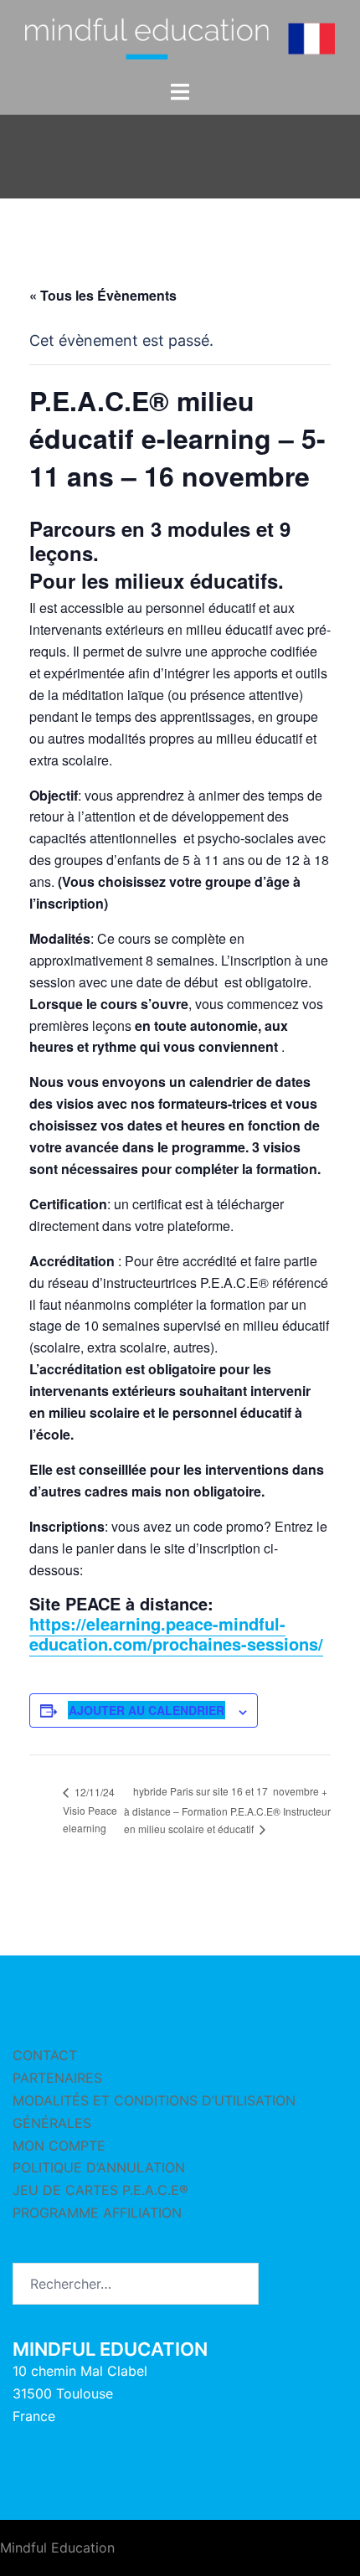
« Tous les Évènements (103, 295)
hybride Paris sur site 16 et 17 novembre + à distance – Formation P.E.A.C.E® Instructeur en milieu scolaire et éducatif (227, 1810)
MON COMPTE (59, 2146)
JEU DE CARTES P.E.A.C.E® (100, 2190)
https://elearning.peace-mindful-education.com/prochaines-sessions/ (176, 1633)
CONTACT (45, 2055)
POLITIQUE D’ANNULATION (99, 2167)
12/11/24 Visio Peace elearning (90, 1810)
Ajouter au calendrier (147, 1710)
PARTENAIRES (57, 2078)
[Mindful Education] (180, 38)
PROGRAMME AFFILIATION (97, 2213)
